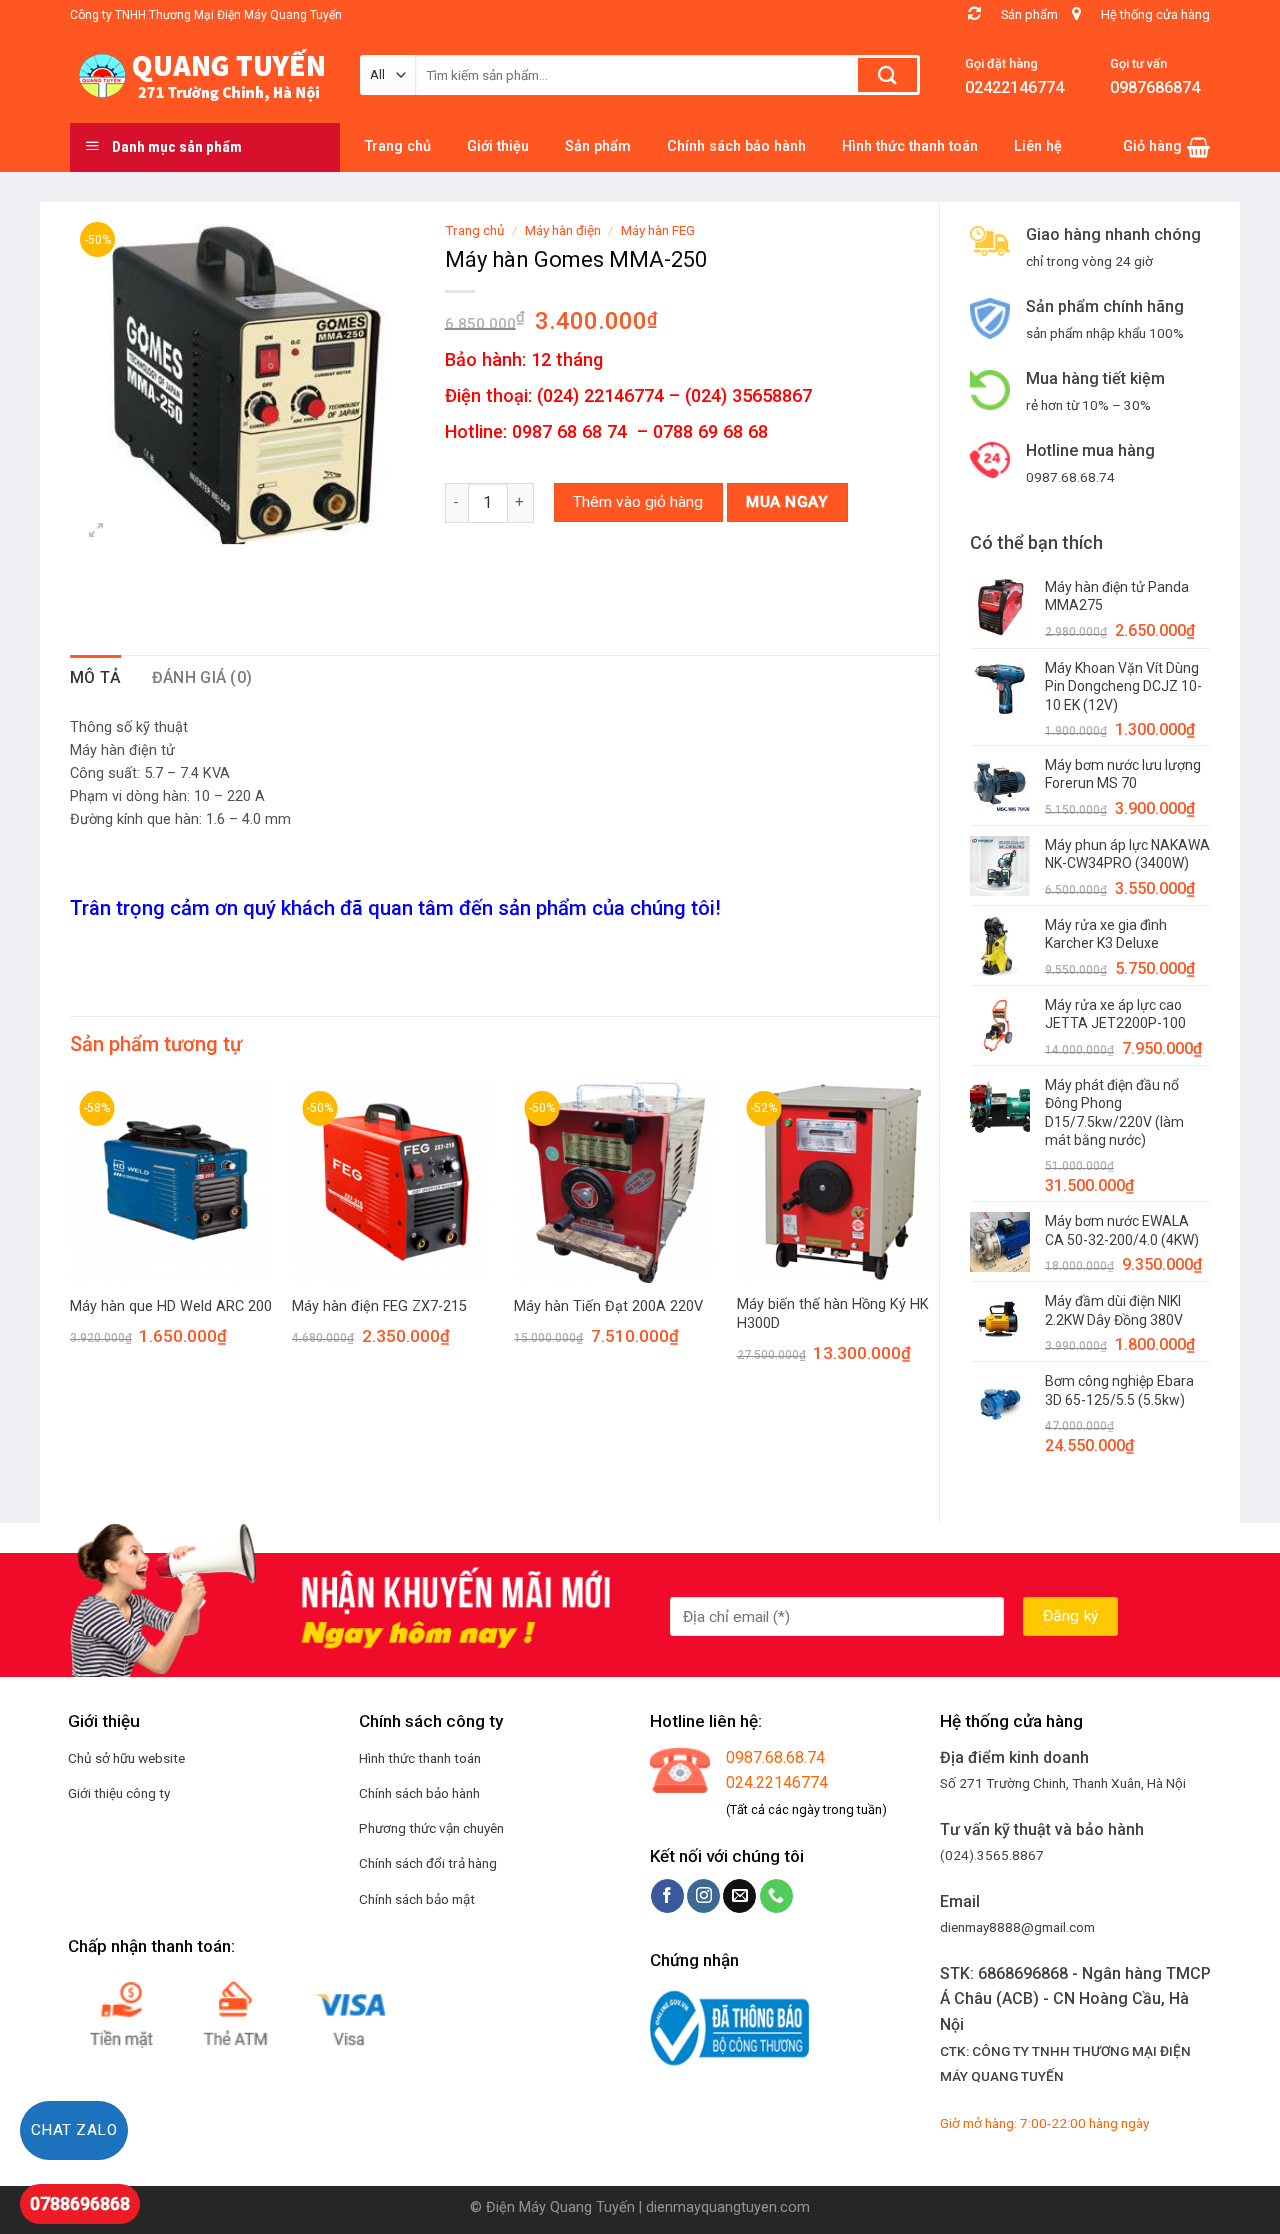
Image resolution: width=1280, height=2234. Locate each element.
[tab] (96, 678)
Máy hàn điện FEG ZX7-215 (379, 1306)
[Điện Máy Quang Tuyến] (200, 76)
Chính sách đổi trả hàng (428, 1863)
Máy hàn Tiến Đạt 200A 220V (608, 1306)
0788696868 (80, 2203)
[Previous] (71, 1240)
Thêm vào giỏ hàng (638, 502)
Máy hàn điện (563, 230)
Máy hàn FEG (658, 230)
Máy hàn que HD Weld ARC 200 (171, 1306)
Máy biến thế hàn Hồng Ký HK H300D (833, 1314)
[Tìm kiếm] (887, 75)
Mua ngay (787, 502)
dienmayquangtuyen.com (728, 2207)
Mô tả (96, 677)
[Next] (938, 1240)
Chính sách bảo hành (419, 1793)
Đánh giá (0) (202, 677)
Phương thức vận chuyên (431, 1828)
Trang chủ (475, 230)
